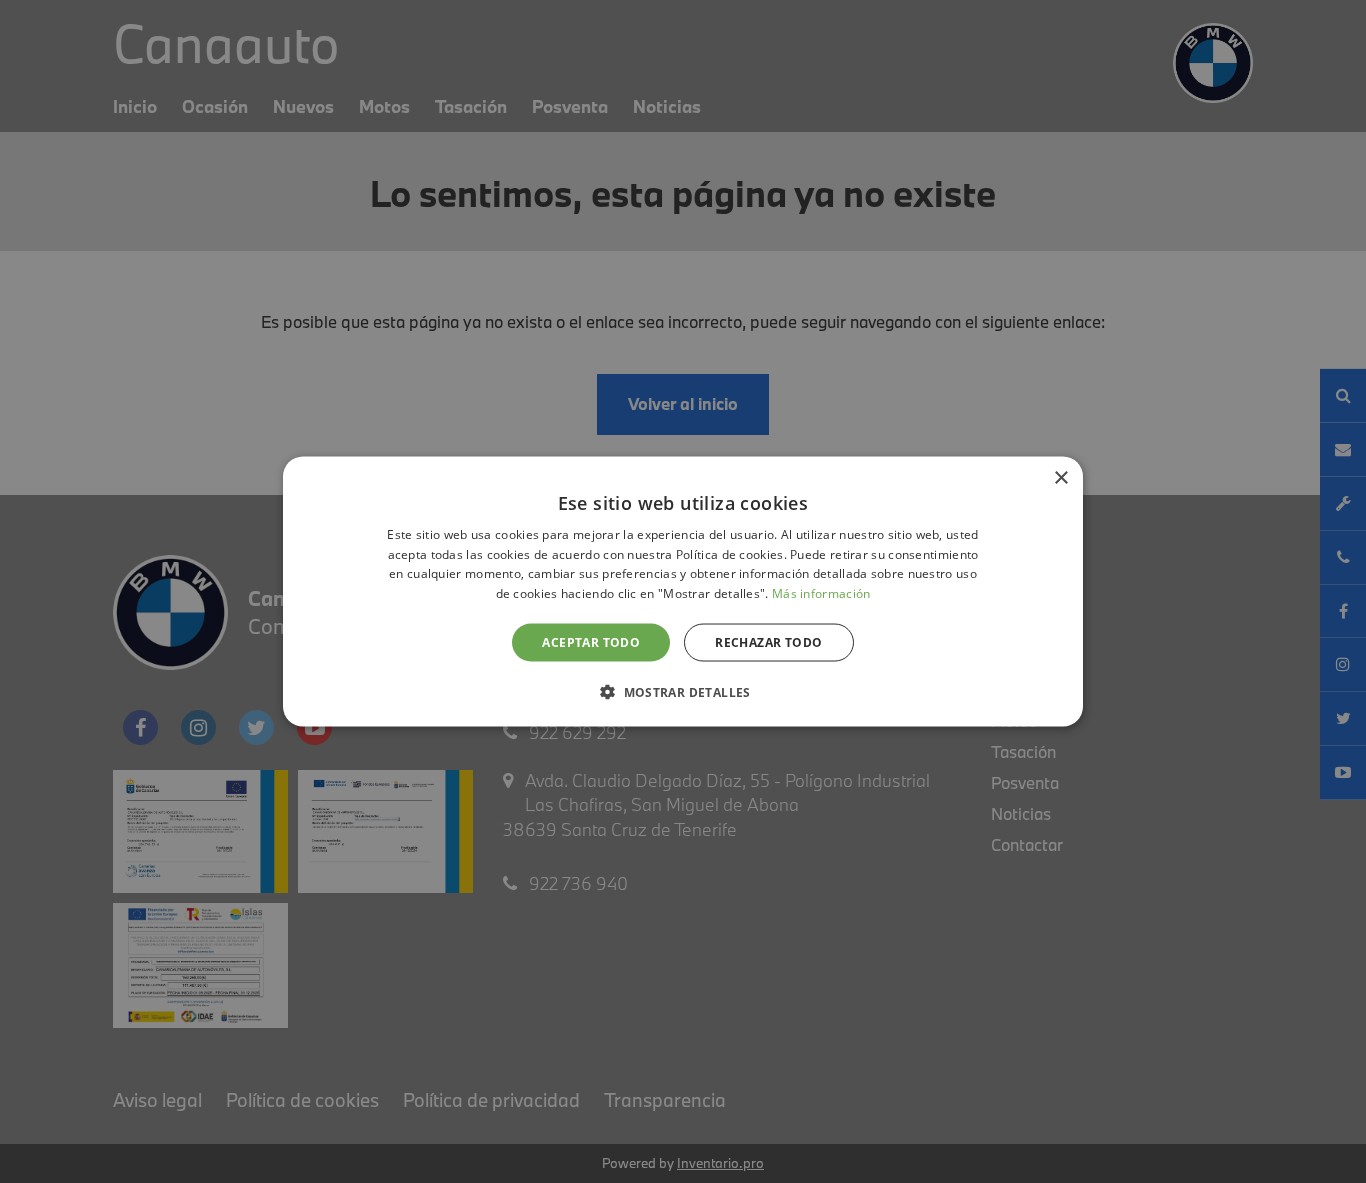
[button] (683, 692)
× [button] (1060, 477)
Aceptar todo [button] (591, 642)
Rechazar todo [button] (768, 642)
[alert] (683, 591)
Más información (821, 593)
